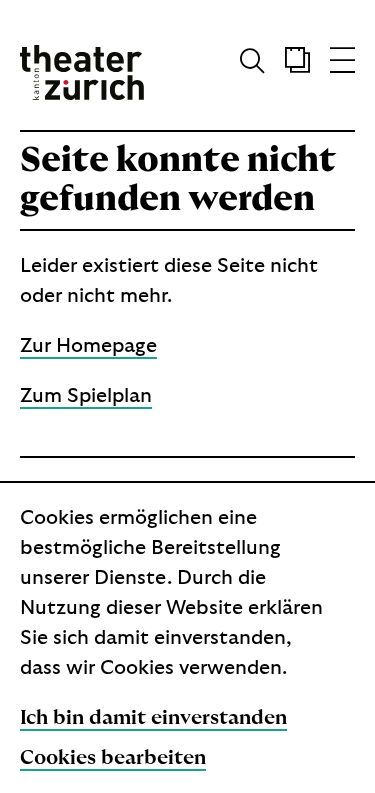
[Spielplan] (287, 65)
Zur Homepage (88, 346)
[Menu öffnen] (342, 65)
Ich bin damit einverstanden (153, 718)
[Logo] (82, 72)
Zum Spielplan (86, 396)
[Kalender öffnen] (297, 65)
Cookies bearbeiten (113, 758)
